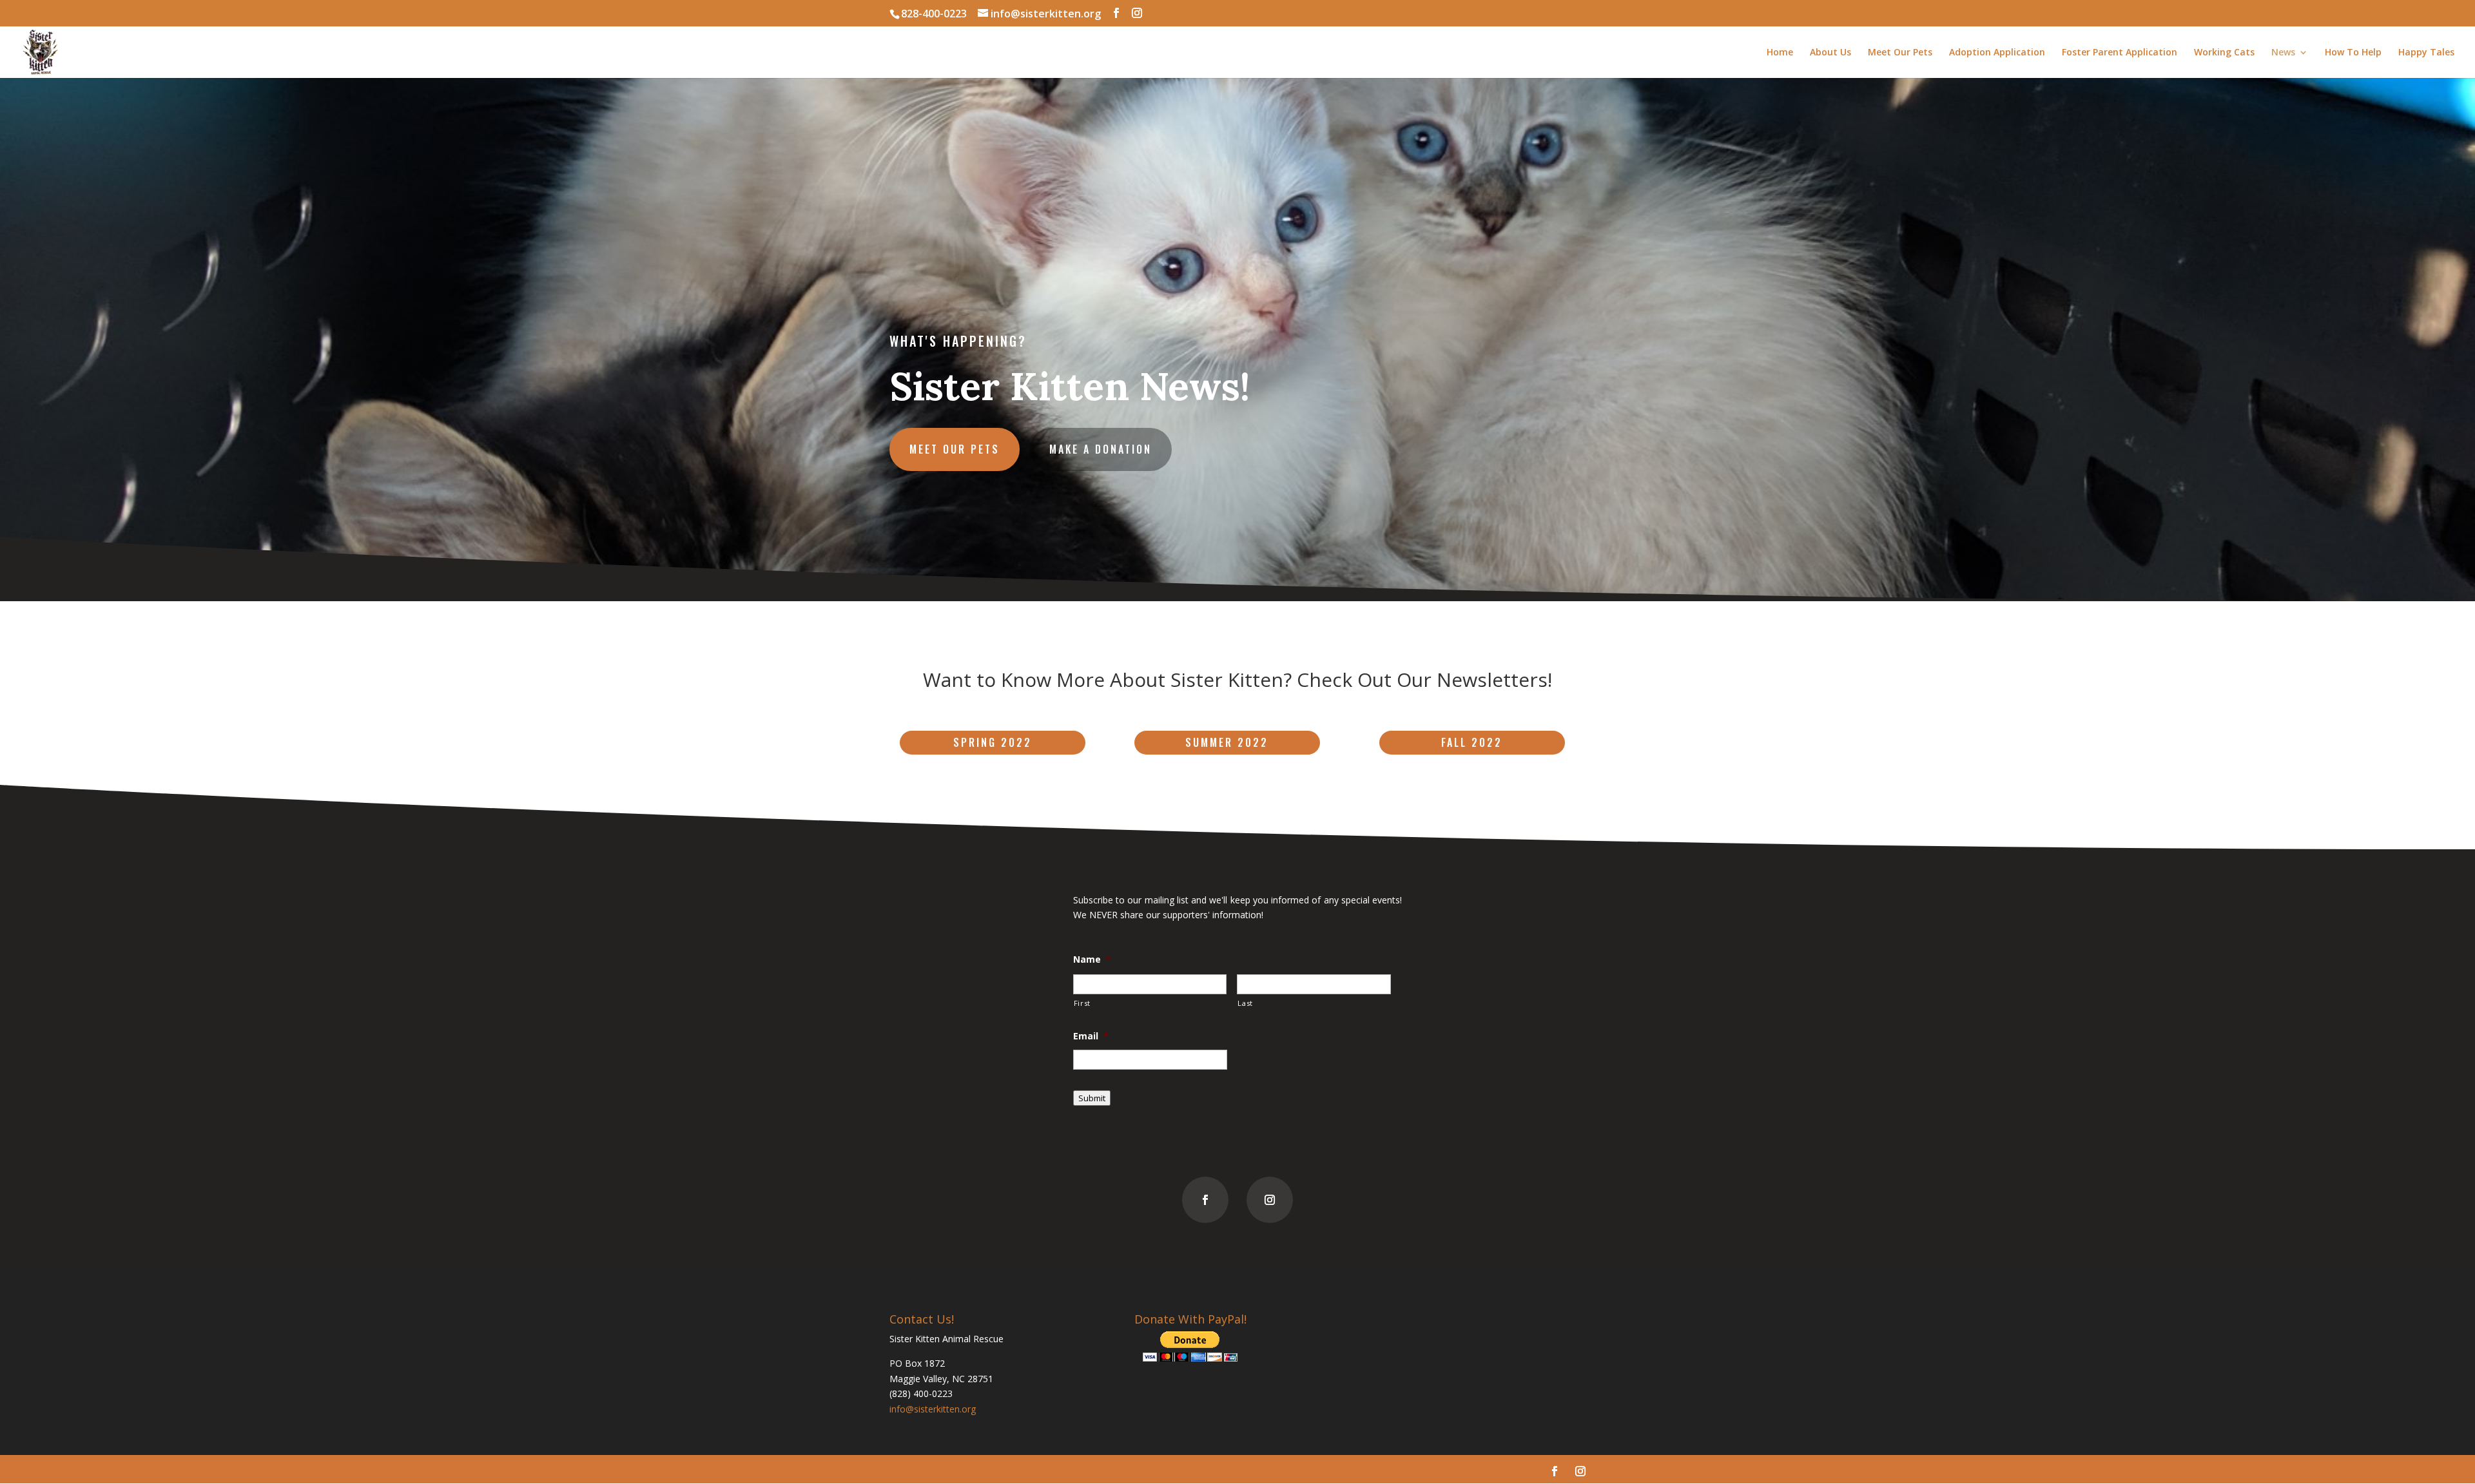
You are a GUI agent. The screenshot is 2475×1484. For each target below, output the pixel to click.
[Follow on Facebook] (1205, 1200)
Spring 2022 (993, 742)
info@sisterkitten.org (933, 1409)
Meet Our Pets (1900, 53)
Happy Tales (2426, 53)
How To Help (2353, 53)
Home (1780, 53)
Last (1245, 1003)
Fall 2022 (1472, 742)
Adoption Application (1997, 53)
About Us (1830, 53)
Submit (1092, 1098)
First (1082, 1003)
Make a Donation (1101, 449)
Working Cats (2224, 53)
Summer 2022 (1227, 742)
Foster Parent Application (2120, 53)
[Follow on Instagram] (1270, 1200)
